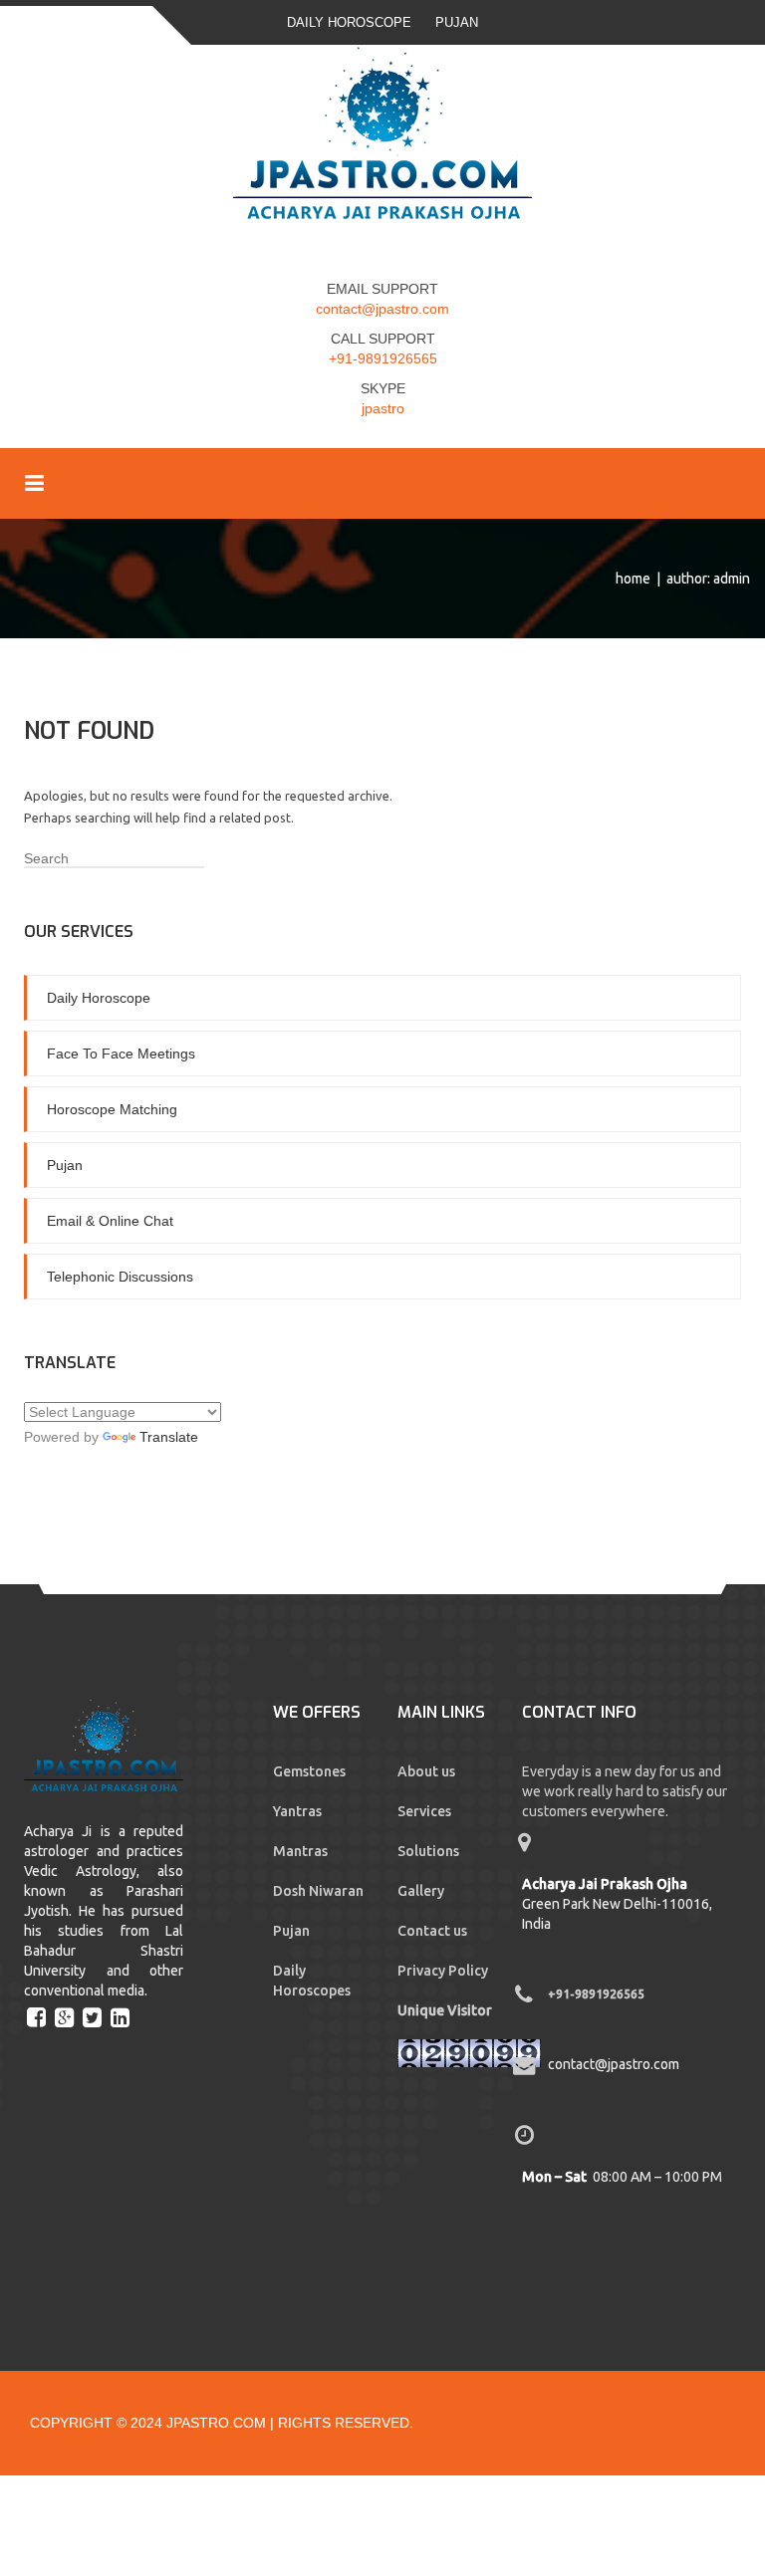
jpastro (383, 408)
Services (424, 1811)
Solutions (428, 1851)
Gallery (421, 1891)
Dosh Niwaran (318, 1891)
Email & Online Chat (110, 1221)
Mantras (300, 1851)
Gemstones (309, 1771)
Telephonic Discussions (120, 1277)
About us (426, 1771)
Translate (169, 1437)
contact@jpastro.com (382, 309)
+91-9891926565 (383, 358)
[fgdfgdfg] (39, 2016)
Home (633, 579)
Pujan (457, 22)
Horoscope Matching (112, 1109)
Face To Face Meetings (121, 1054)
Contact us (432, 1931)
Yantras (297, 1811)
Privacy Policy (443, 1971)
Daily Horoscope (349, 22)
